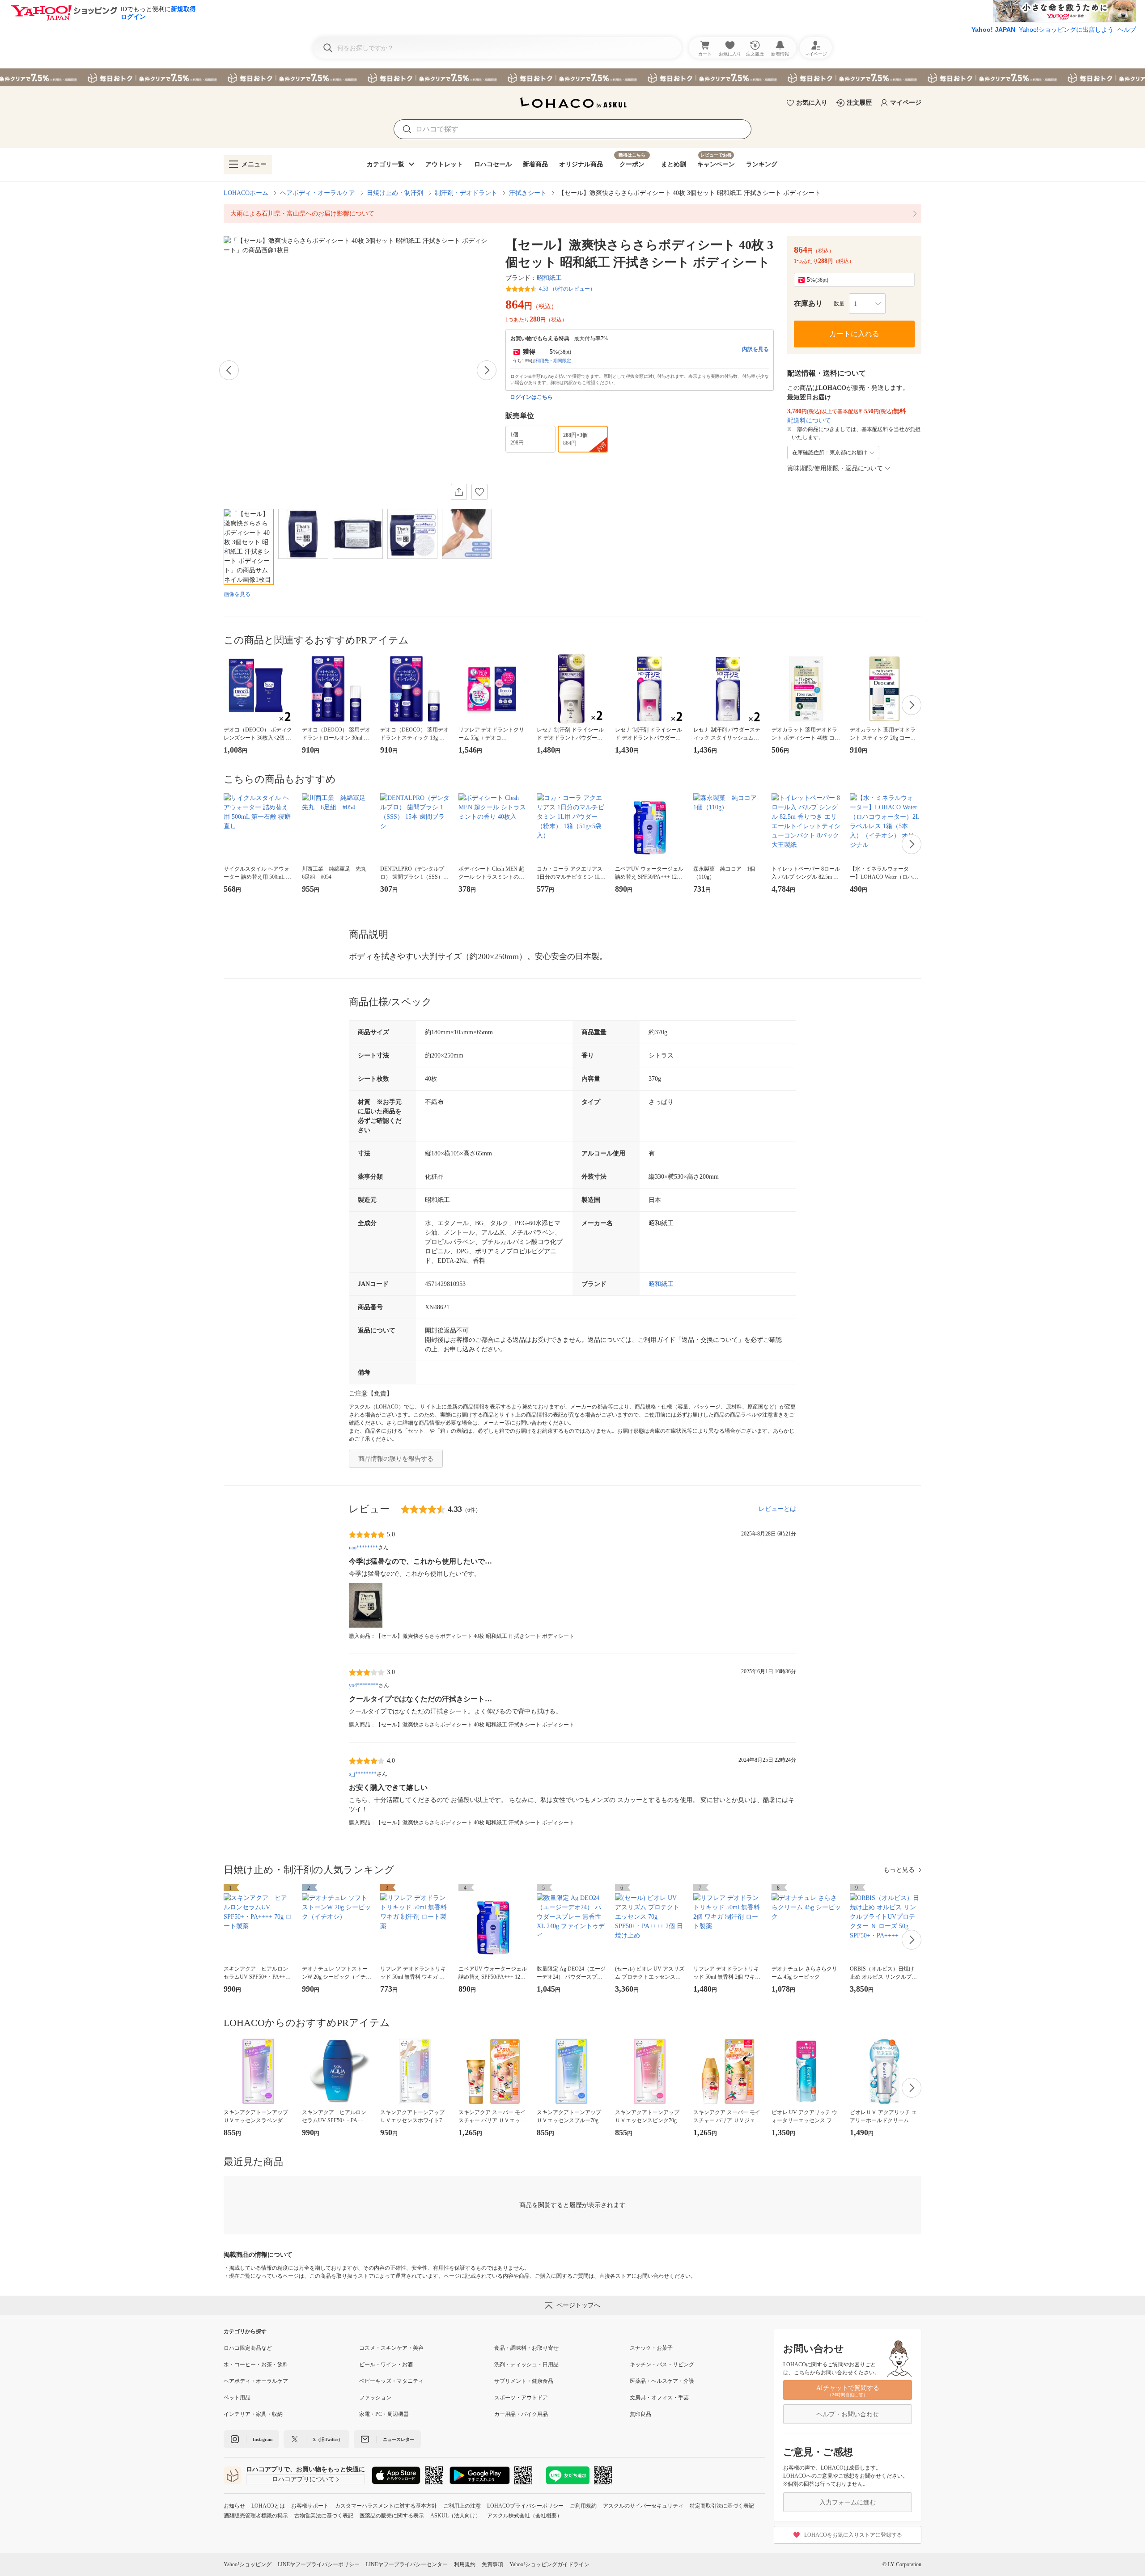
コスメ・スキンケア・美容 (391, 2348)
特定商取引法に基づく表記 (722, 2506)
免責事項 (492, 2564)
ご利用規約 (583, 2506)
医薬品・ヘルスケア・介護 (662, 2381)
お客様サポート (310, 2506)
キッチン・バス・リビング (662, 2365)
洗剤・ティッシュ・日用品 (526, 2365)
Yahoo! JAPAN (993, 30)
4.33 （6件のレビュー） (567, 289)
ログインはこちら (531, 397)
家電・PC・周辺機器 (384, 2414)
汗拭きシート (528, 193)
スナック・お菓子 (651, 2348)
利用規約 (465, 2564)
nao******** (363, 1548)
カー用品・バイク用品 (521, 2414)
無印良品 (640, 2414)
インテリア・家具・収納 (253, 2414)
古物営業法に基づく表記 (324, 2516)
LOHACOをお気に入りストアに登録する (853, 2535)
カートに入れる (854, 334)
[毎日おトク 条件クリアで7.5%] (572, 77)
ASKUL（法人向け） (456, 2516)
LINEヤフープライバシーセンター (407, 2564)
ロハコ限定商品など (248, 2348)
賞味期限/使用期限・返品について (835, 468)
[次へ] (487, 370)
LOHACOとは (268, 2506)
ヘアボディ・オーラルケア (318, 193)
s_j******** (363, 1774)
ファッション (375, 2398)
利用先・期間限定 (553, 361)
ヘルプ (1127, 30)
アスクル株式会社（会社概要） (525, 2516)
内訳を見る (755, 349)
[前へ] (229, 370)
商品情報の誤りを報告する (396, 1459)
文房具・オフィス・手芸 (659, 2398)
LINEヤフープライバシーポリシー (319, 2564)
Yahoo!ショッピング (248, 2564)
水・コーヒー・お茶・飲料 (256, 2365)
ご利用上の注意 (462, 2506)
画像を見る (237, 594)
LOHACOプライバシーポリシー (525, 2506)
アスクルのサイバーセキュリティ (643, 2506)
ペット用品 (237, 2398)
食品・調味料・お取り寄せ (526, 2348)
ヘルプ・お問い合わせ (848, 2414)
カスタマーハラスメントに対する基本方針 (386, 2506)
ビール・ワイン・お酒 (386, 2365)
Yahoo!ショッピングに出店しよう (1066, 30)
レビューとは (777, 1509)
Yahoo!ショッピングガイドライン (549, 2564)
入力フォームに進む (848, 2502)
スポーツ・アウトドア (521, 2398)
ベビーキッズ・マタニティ (391, 2381)
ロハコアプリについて (303, 2479)
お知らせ (234, 2506)
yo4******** (364, 1685)
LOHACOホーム (246, 193)
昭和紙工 (549, 278)
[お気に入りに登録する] (479, 492)
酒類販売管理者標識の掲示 (256, 2516)
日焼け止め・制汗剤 (395, 193)
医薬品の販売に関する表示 (392, 2516)
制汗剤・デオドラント (466, 193)
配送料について (809, 421)
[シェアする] (459, 492)
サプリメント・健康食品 (524, 2381)
